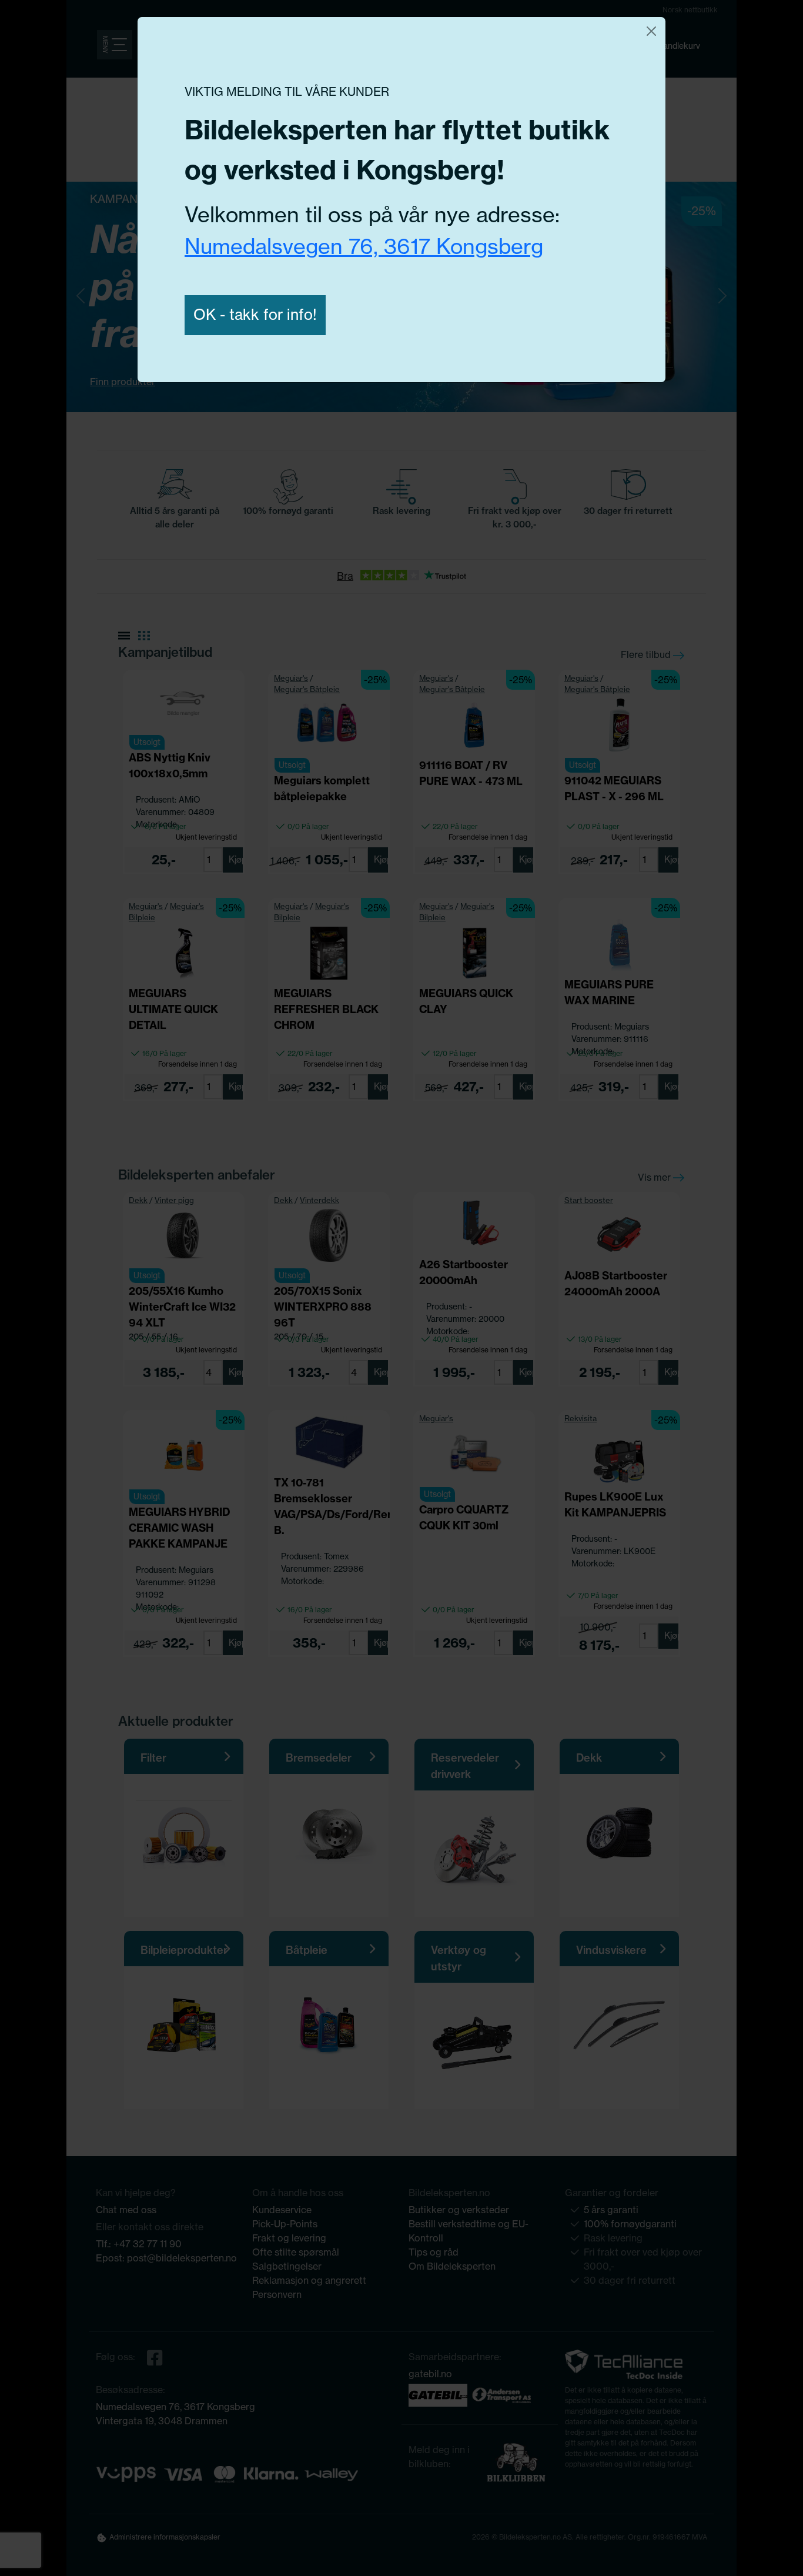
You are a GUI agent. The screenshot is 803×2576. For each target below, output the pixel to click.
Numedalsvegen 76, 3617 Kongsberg (364, 246)
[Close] (651, 31)
